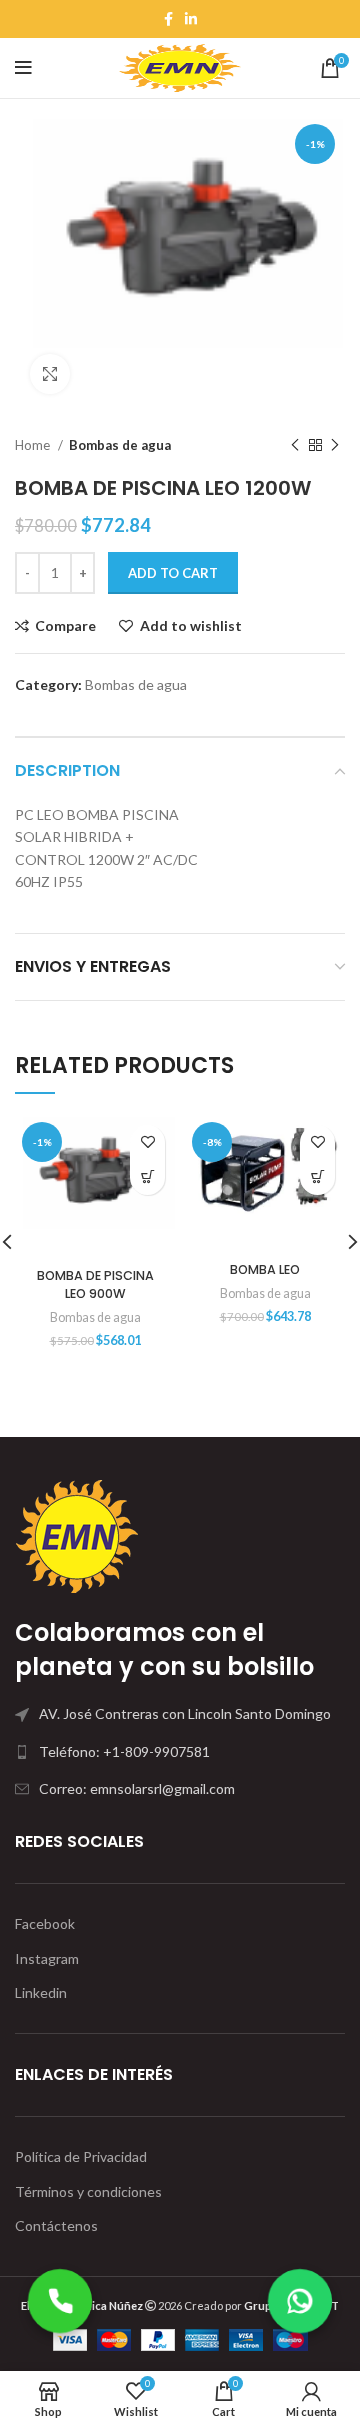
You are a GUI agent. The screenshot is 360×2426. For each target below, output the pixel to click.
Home (34, 445)
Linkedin (41, 1992)
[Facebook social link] (168, 19)
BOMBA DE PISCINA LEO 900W (95, 1284)
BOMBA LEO (265, 1269)
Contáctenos (56, 2225)
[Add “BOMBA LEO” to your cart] (317, 1177)
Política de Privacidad (81, 2156)
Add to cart (173, 573)
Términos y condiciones (88, 2191)
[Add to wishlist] (147, 1142)
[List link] (180, 1752)
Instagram (47, 1958)
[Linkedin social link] (191, 19)
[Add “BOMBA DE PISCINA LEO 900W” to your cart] (147, 1177)
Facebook (45, 1923)
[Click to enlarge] (50, 374)
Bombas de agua (120, 445)
